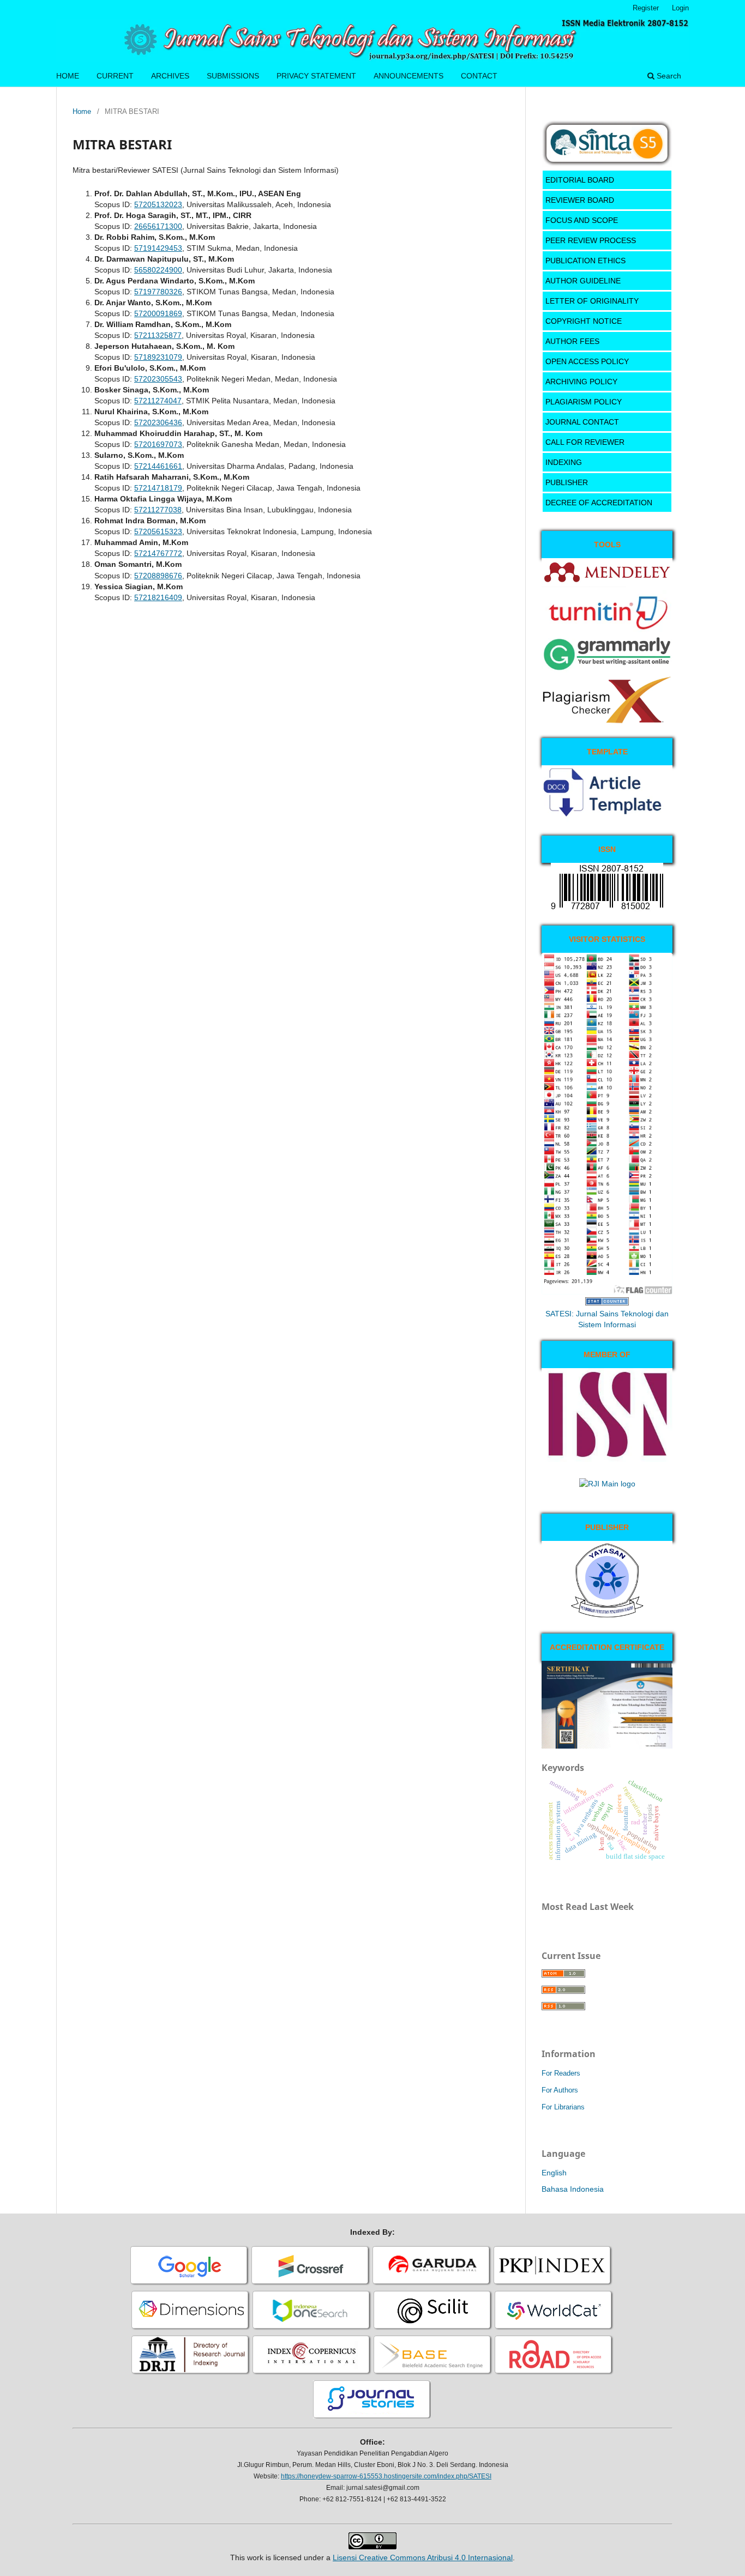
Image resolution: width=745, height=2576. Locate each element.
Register (646, 8)
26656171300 (158, 226)
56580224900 (158, 270)
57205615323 (158, 531)
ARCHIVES (170, 76)
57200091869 (158, 313)
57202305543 (158, 379)
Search (668, 76)
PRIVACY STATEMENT (316, 76)
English (554, 2173)
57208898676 (158, 576)
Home (82, 111)
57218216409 (158, 597)
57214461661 (158, 466)
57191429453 (158, 248)
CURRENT (115, 76)
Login (680, 8)
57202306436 (158, 422)
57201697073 (158, 444)
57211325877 (158, 335)
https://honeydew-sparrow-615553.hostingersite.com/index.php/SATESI (386, 2476)
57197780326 (158, 292)
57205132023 (158, 204)
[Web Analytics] (607, 1303)
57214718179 (158, 488)
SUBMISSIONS (233, 76)
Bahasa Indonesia (573, 2189)
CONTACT (479, 76)
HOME (68, 76)
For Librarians (563, 2107)
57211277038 (158, 510)
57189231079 (158, 357)
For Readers (561, 2073)
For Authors (560, 2090)
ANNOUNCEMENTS (408, 76)
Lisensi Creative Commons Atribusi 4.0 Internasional (423, 2557)
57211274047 (158, 401)
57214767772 (158, 553)
